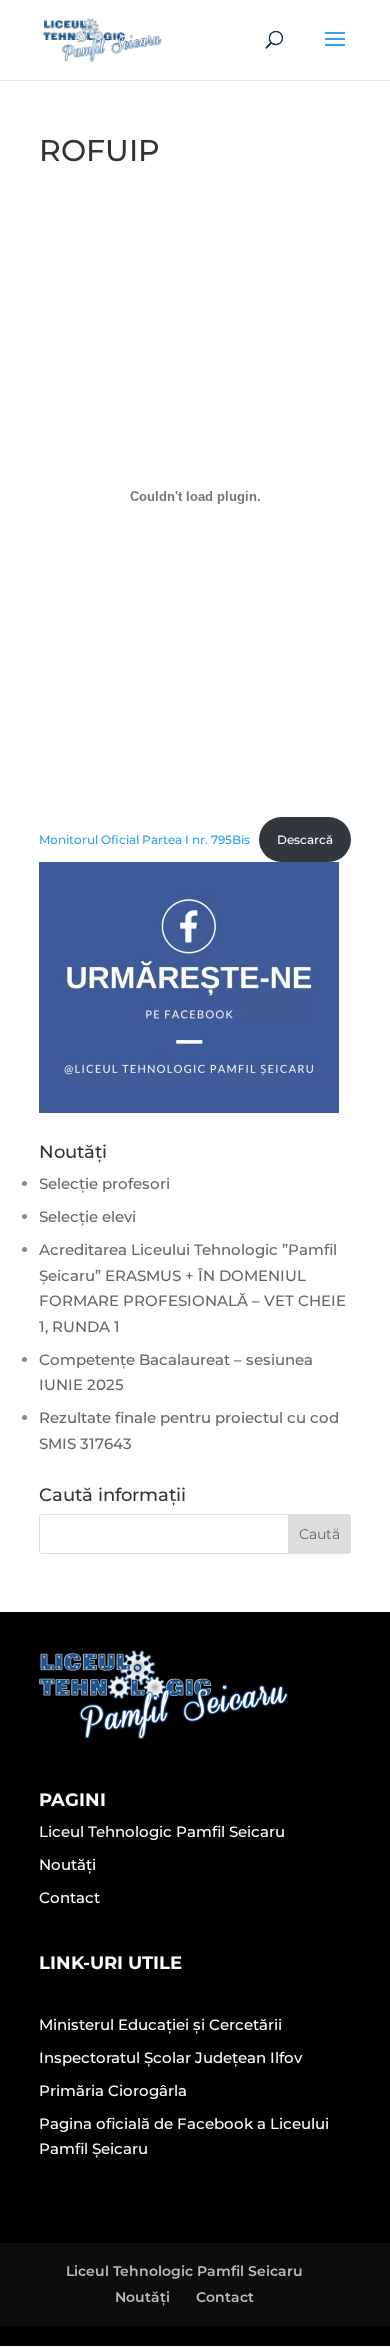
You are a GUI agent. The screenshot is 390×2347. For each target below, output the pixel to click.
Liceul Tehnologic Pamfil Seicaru (162, 1831)
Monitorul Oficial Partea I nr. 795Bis (144, 839)
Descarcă (305, 839)
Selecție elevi (87, 1216)
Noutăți (67, 1864)
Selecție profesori (104, 1183)
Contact (69, 1897)
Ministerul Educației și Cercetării (160, 2024)
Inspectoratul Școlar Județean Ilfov (170, 2057)
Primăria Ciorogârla (113, 2090)
